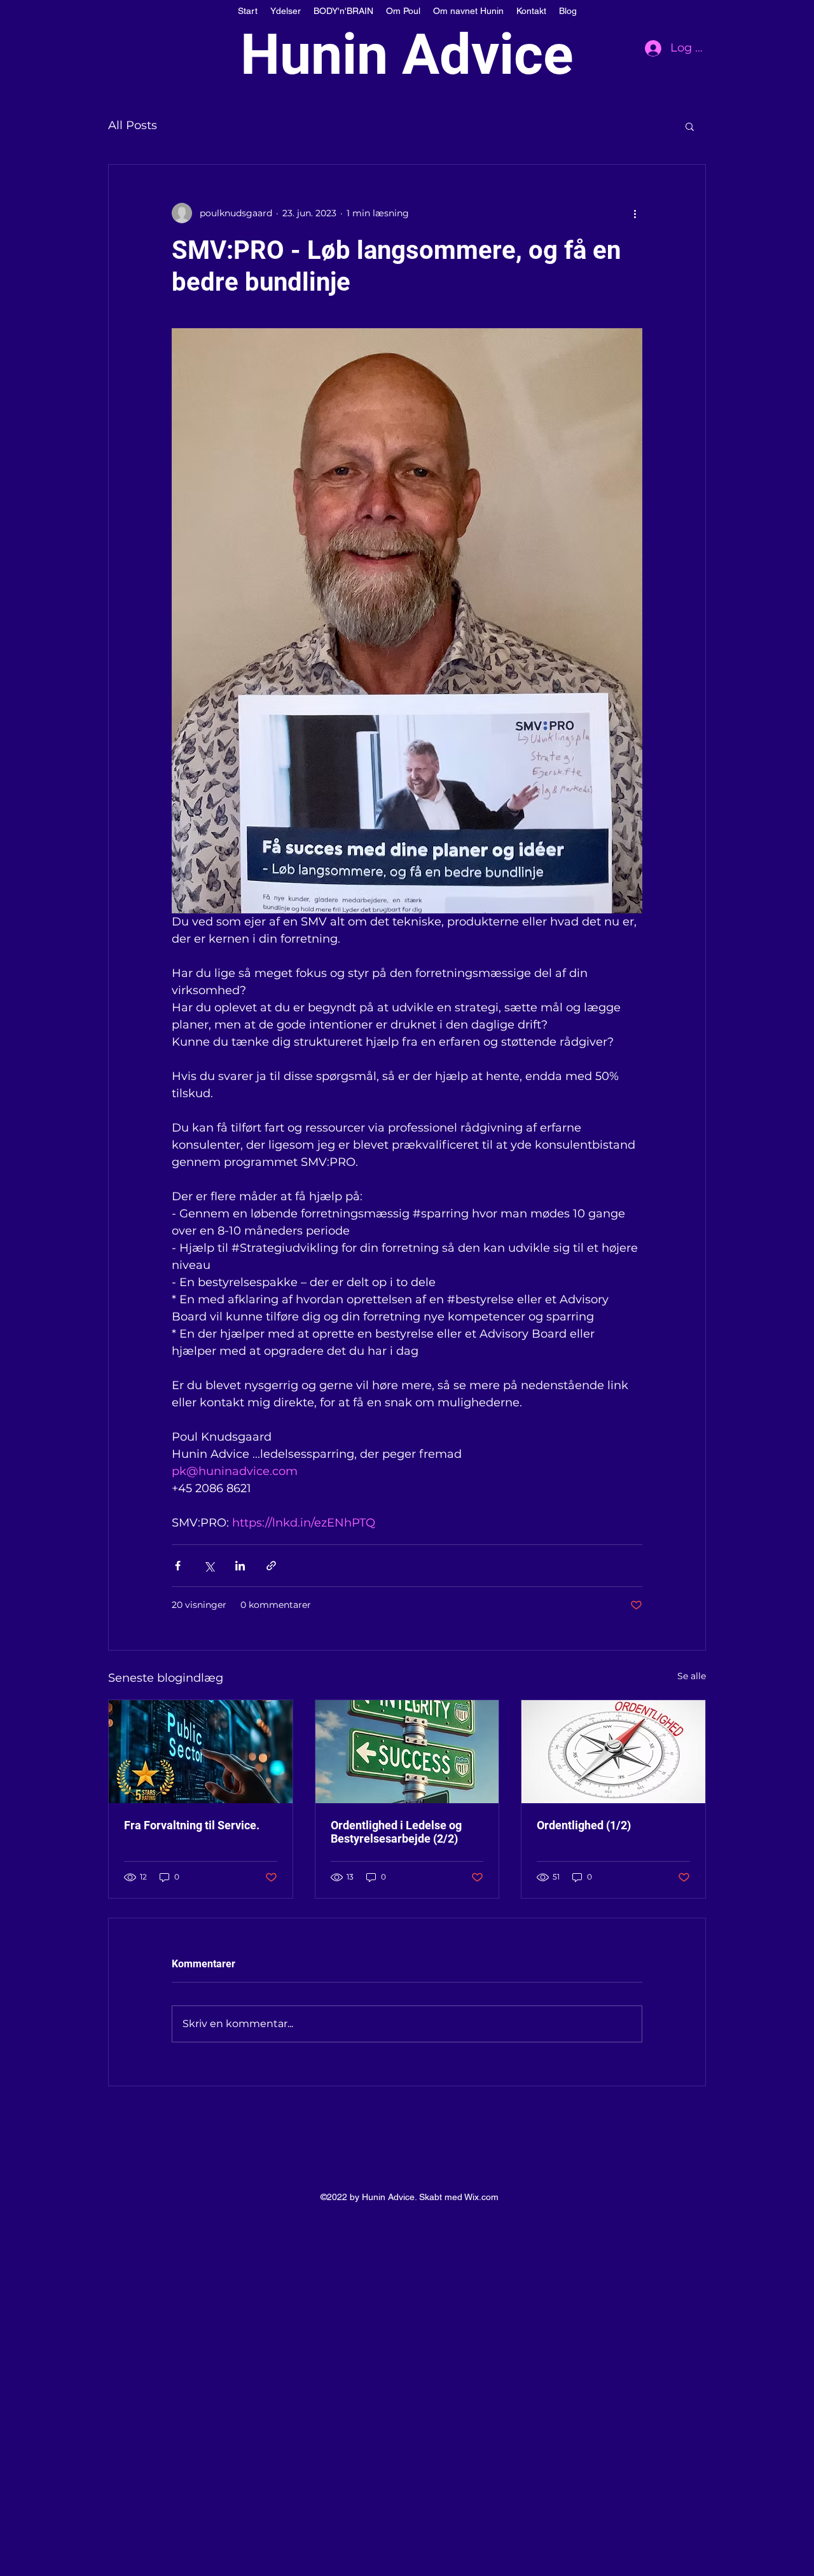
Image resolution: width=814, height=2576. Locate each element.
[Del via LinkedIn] (240, 1566)
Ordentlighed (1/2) (584, 1825)
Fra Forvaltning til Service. (192, 1825)
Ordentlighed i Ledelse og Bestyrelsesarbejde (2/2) (396, 1832)
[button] (690, 126)
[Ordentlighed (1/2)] (613, 1752)
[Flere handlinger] (635, 213)
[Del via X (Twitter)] (209, 1566)
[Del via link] (271, 1566)
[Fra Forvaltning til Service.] (201, 1752)
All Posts (133, 125)
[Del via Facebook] (178, 1566)
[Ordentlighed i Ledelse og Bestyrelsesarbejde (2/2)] (407, 1752)
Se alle (692, 1676)
